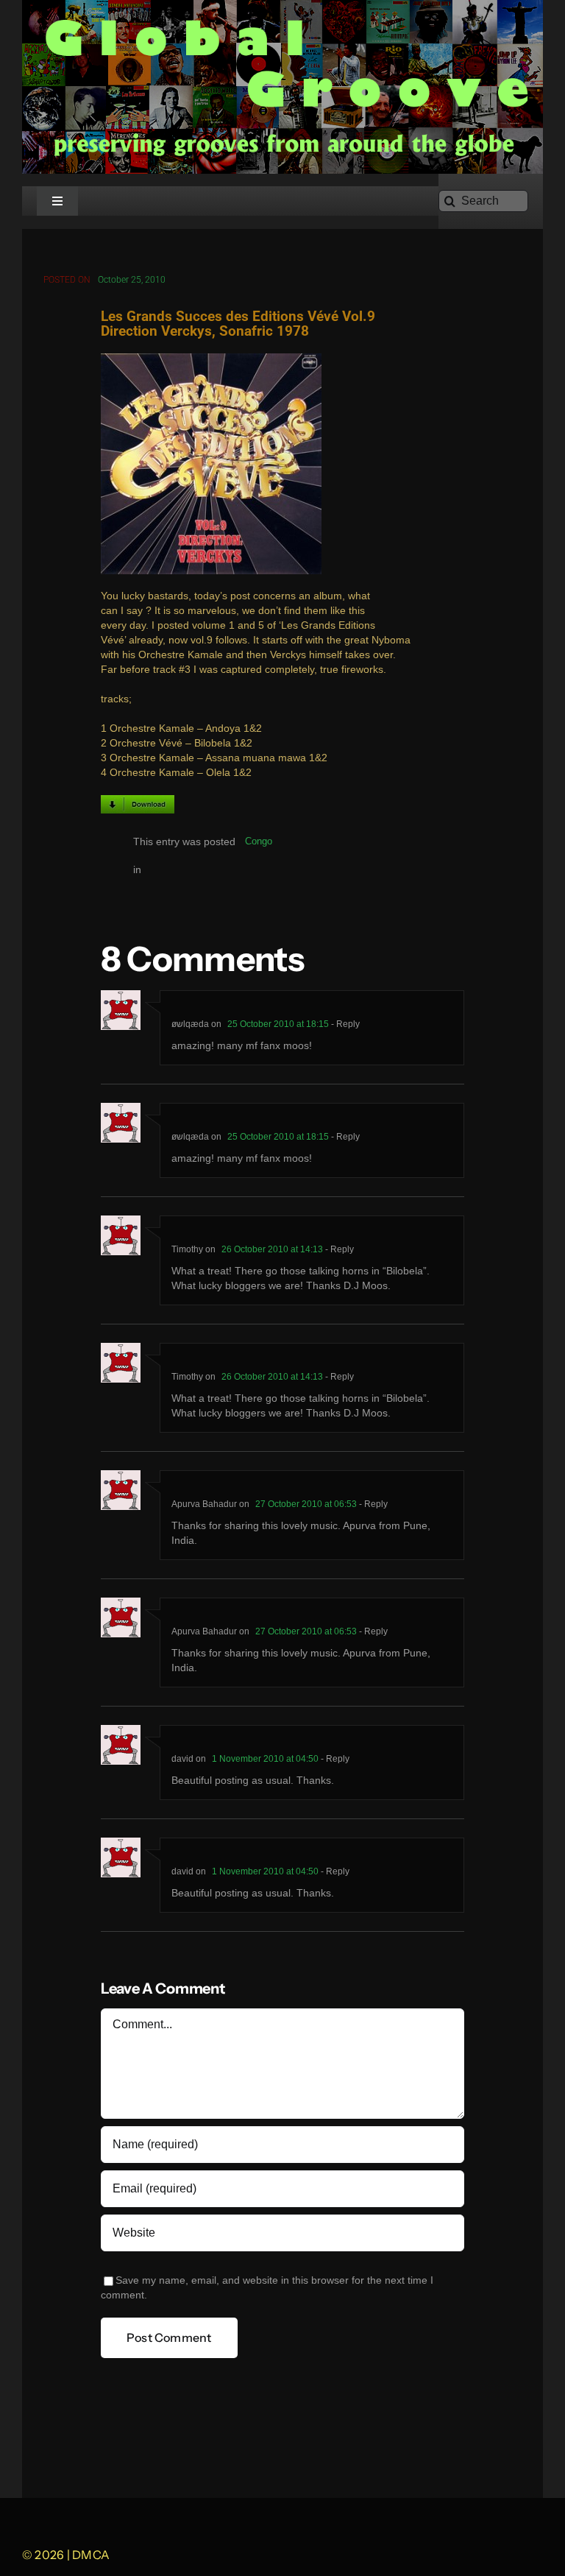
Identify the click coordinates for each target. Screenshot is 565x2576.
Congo (259, 841)
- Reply (344, 1024)
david (182, 1759)
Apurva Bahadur (204, 1504)
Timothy (187, 1249)
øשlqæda (190, 1024)
